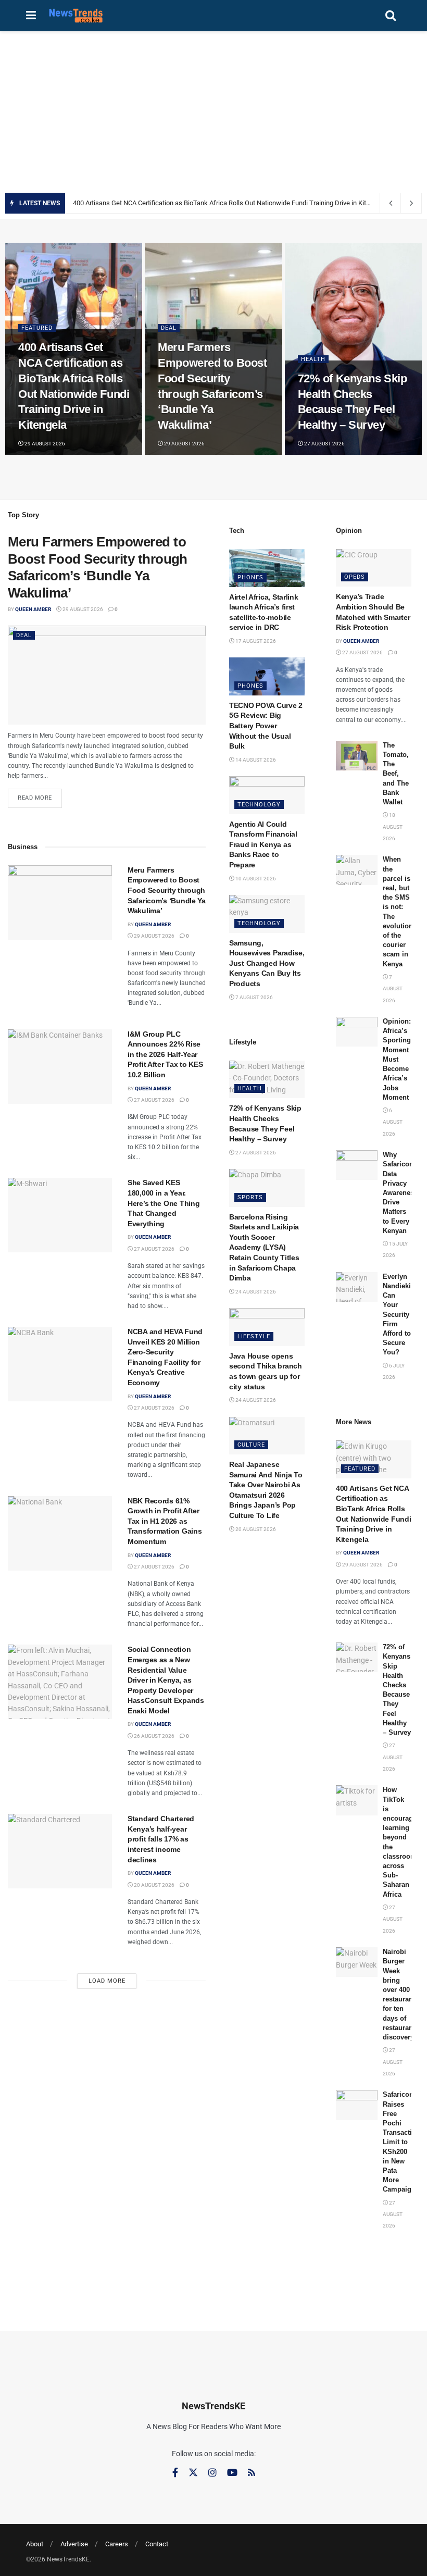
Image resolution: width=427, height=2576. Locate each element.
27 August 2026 (324, 444)
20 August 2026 (154, 1885)
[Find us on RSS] (252, 2473)
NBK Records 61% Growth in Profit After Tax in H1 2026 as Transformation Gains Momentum (165, 1521)
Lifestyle (254, 1336)
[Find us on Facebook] (175, 2473)
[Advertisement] (213, 109)
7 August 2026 (254, 997)
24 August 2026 (255, 1292)
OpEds (355, 577)
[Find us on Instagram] (212, 2473)
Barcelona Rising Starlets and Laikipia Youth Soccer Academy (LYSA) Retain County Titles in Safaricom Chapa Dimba (264, 1248)
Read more (40, 795)
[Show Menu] (31, 16)
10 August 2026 (255, 879)
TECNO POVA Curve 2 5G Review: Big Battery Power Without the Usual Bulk (266, 726)
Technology (259, 805)
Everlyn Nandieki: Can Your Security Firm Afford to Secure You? (398, 1315)
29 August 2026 (44, 444)
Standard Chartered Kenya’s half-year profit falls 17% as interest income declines (161, 1839)
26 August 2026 (154, 1736)
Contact (157, 2544)
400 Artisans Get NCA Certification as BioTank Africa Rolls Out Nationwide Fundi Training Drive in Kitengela (229, 203)
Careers (117, 2544)
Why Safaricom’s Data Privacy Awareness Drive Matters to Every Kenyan (402, 1193)
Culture (251, 1445)
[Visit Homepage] (76, 16)
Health (313, 359)
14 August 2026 (255, 760)
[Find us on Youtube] (232, 2473)
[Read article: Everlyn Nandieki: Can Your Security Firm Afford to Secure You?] (357, 1287)
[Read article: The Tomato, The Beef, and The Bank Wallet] (357, 756)
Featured (37, 328)
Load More (107, 1981)
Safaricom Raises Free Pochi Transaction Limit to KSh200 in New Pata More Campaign (401, 2142)
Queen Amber (33, 609)
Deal (169, 328)
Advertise (74, 2544)
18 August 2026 (393, 827)
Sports (250, 1197)
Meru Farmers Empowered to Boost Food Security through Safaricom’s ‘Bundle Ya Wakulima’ (167, 890)
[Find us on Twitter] (193, 2473)
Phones (250, 577)
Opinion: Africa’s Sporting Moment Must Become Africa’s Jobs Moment (397, 1059)
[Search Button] (391, 16)
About (35, 2544)
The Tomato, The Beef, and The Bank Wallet (396, 774)
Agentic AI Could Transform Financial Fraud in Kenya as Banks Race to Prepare (263, 844)
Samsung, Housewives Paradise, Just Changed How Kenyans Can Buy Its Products (267, 963)
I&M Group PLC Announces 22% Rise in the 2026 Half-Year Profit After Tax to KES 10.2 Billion (165, 1054)
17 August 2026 (255, 641)
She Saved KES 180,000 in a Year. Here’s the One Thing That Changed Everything (164, 1203)
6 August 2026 (393, 1122)
